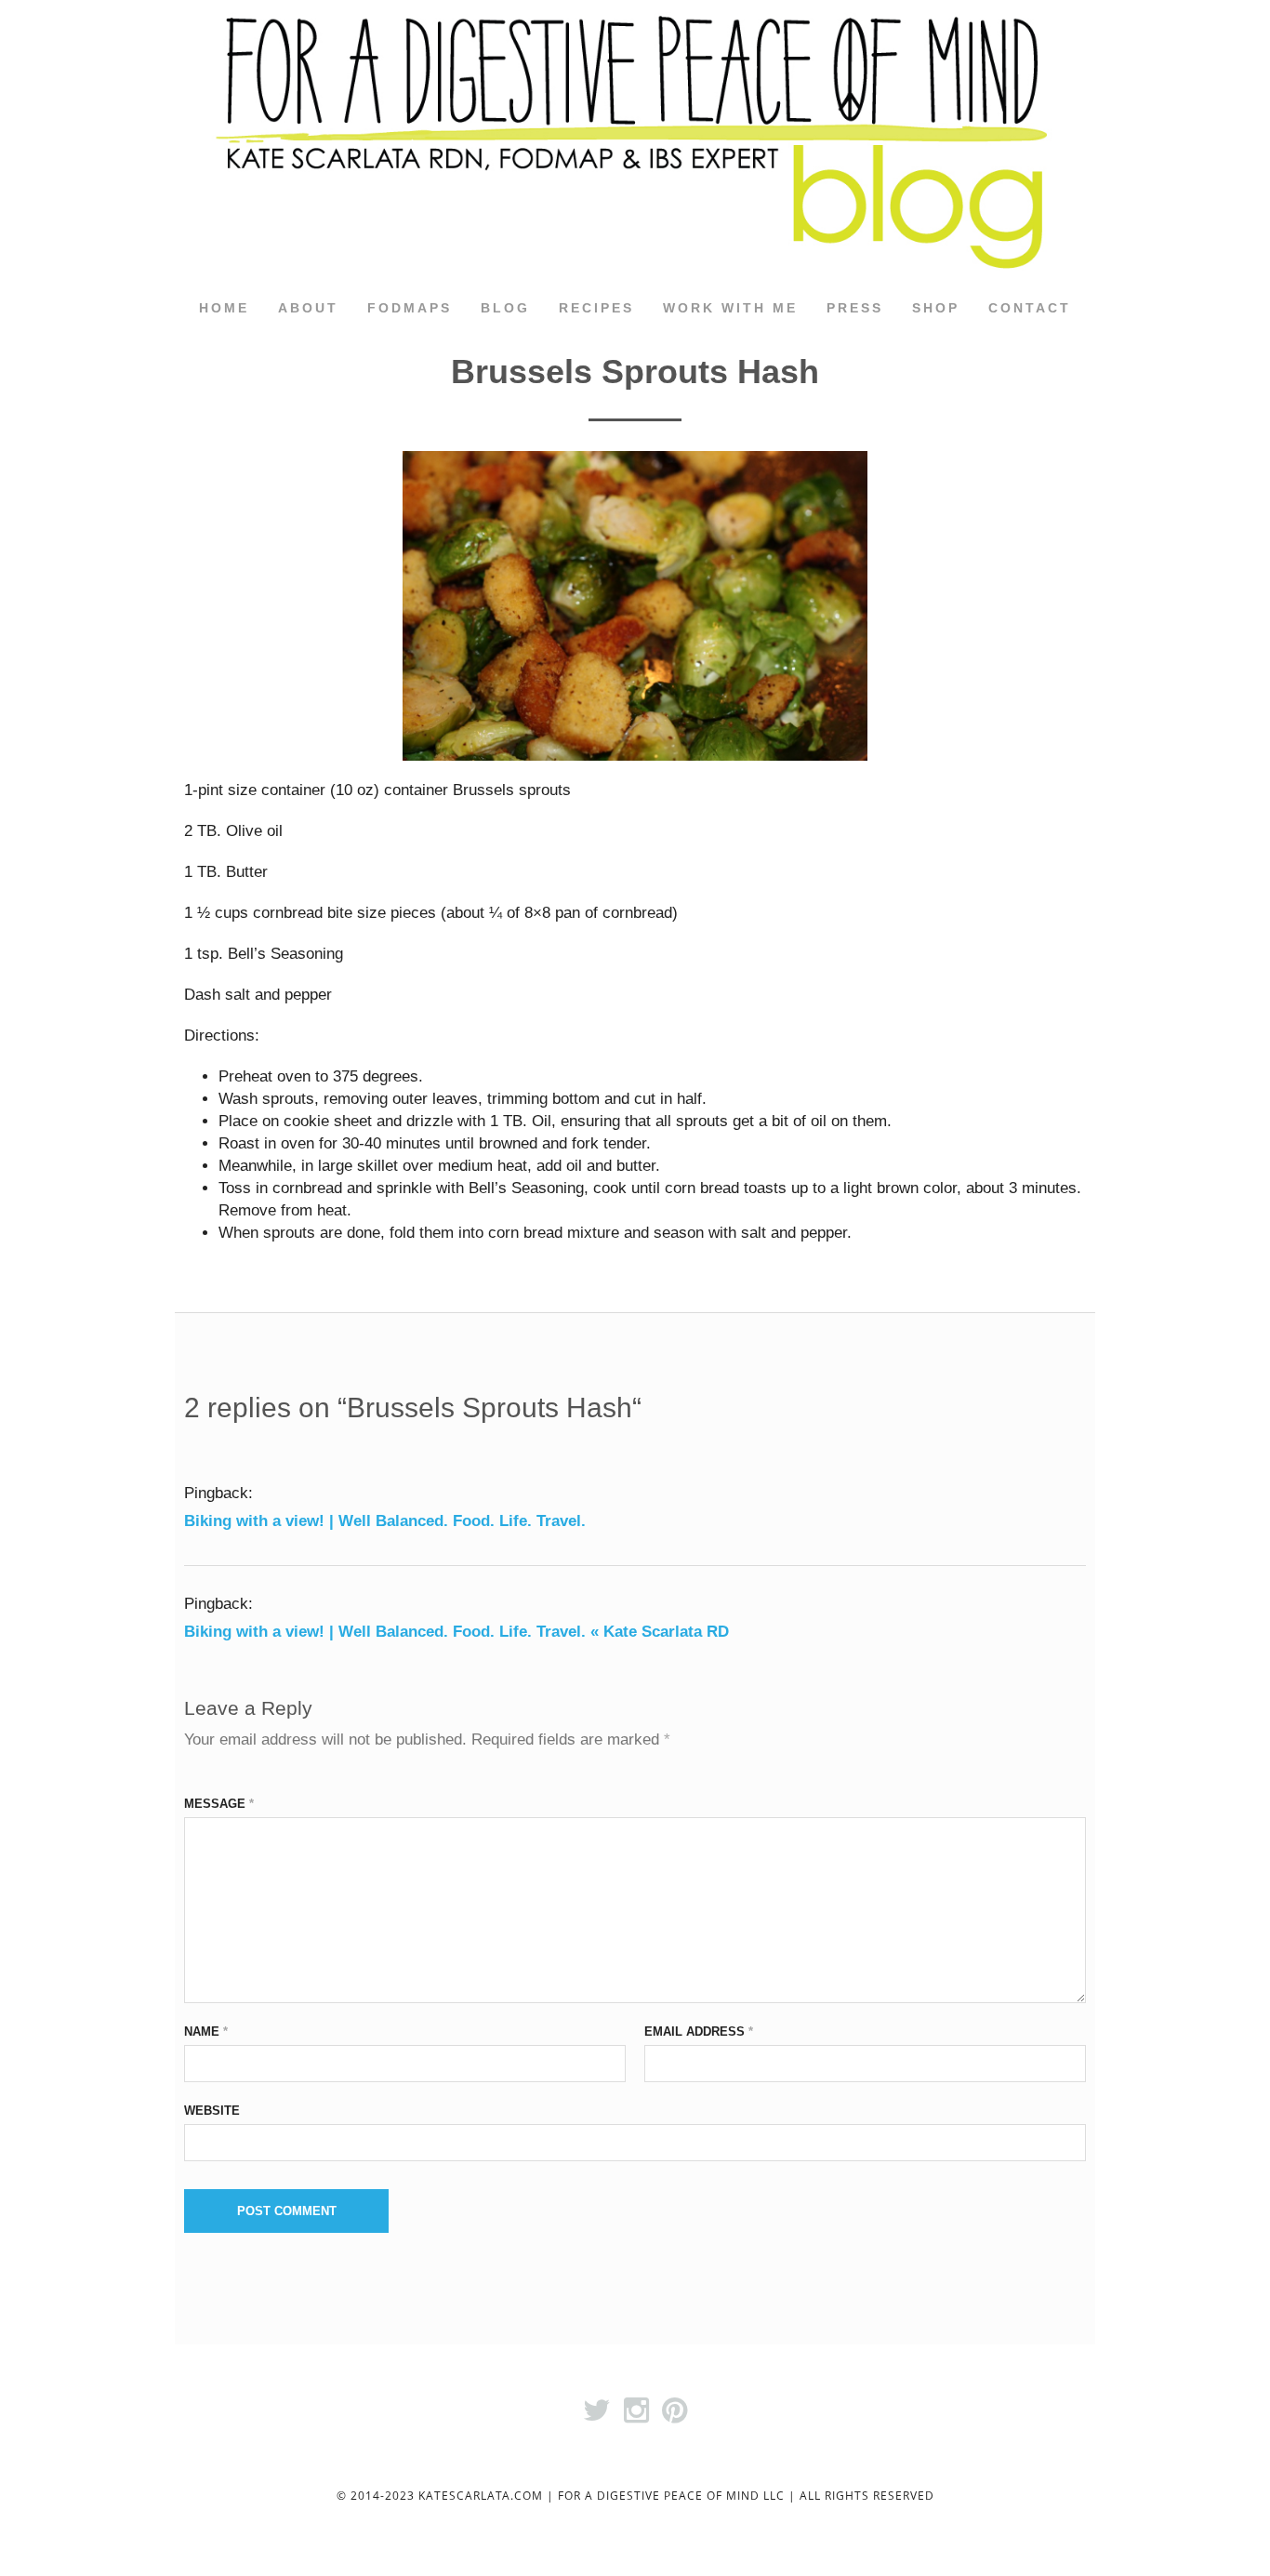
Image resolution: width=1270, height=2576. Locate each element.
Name (206, 2032)
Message (219, 1804)
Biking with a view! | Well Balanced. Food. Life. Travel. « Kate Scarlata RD (456, 1632)
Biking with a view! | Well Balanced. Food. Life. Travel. (385, 1521)
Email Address (699, 2032)
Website (212, 2111)
